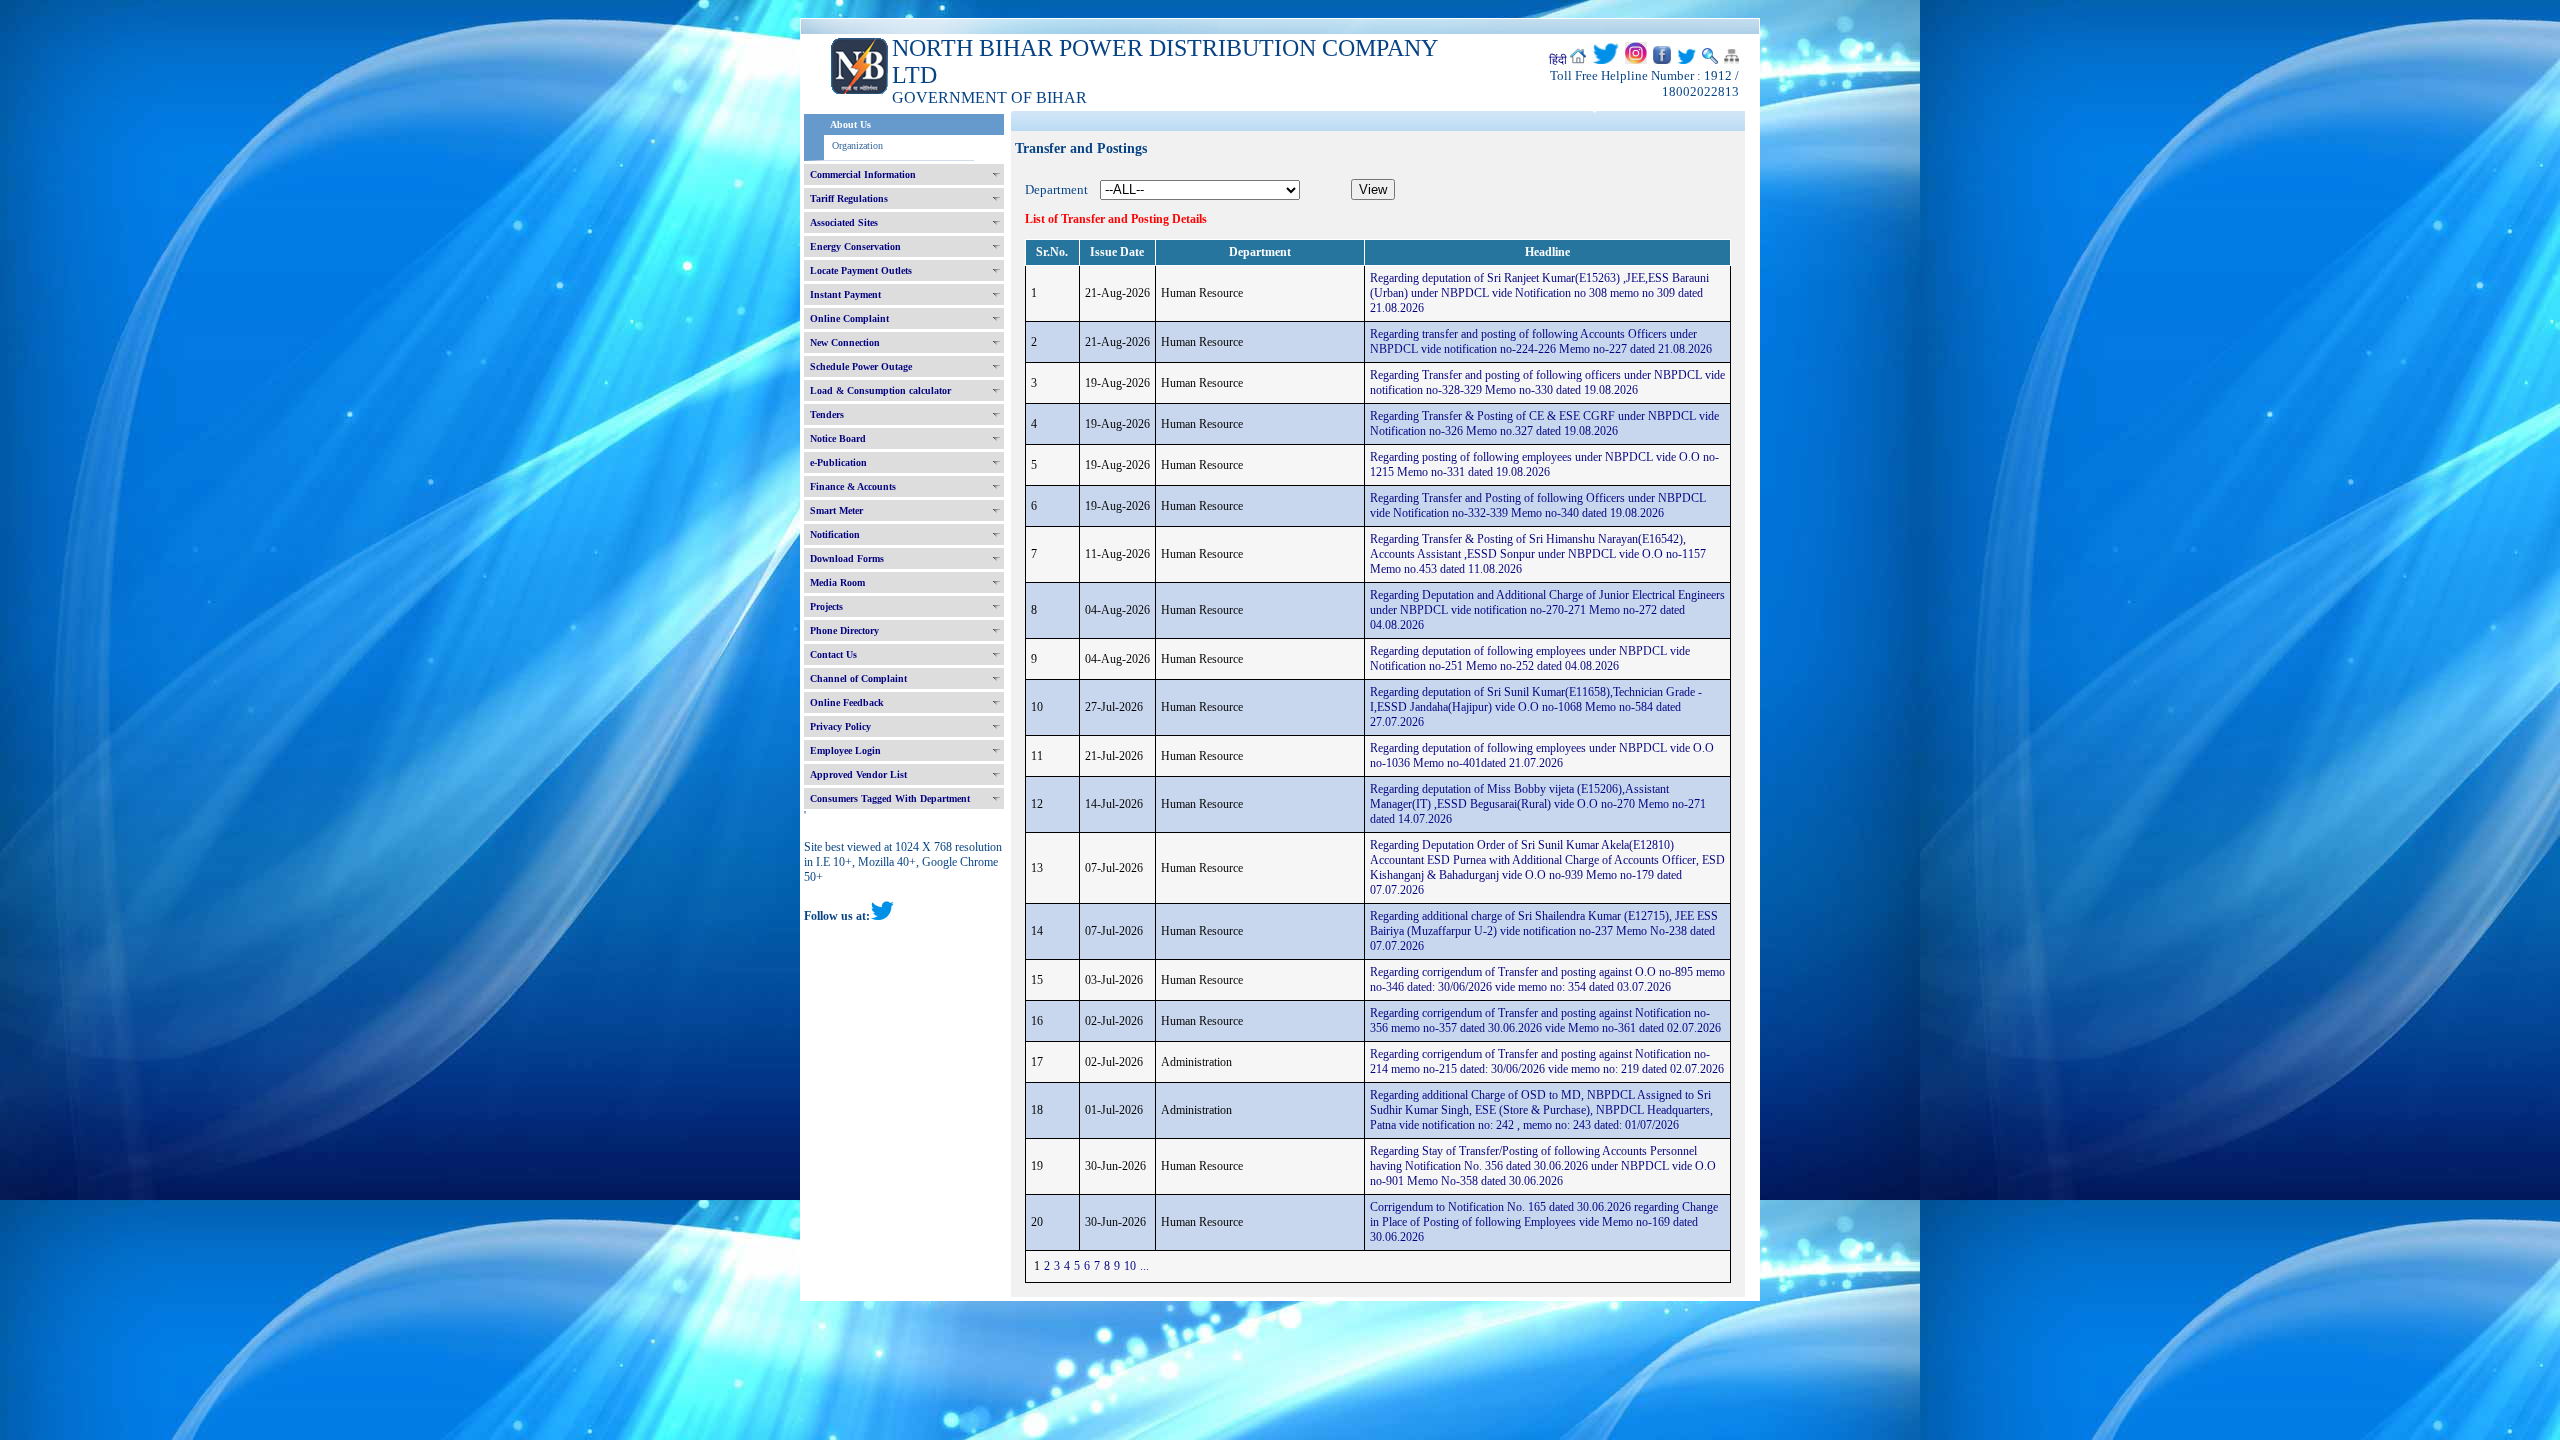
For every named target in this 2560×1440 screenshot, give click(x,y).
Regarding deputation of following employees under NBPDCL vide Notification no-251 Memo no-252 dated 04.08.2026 (1530, 658)
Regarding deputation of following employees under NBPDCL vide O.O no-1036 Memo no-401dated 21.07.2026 (1542, 755)
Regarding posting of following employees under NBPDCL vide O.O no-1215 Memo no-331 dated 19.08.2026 (1544, 464)
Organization (857, 145)
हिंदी (1558, 60)
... (1144, 1266)
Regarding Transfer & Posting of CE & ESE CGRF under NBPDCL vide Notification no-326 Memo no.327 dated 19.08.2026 (1544, 423)
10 (1130, 1266)
